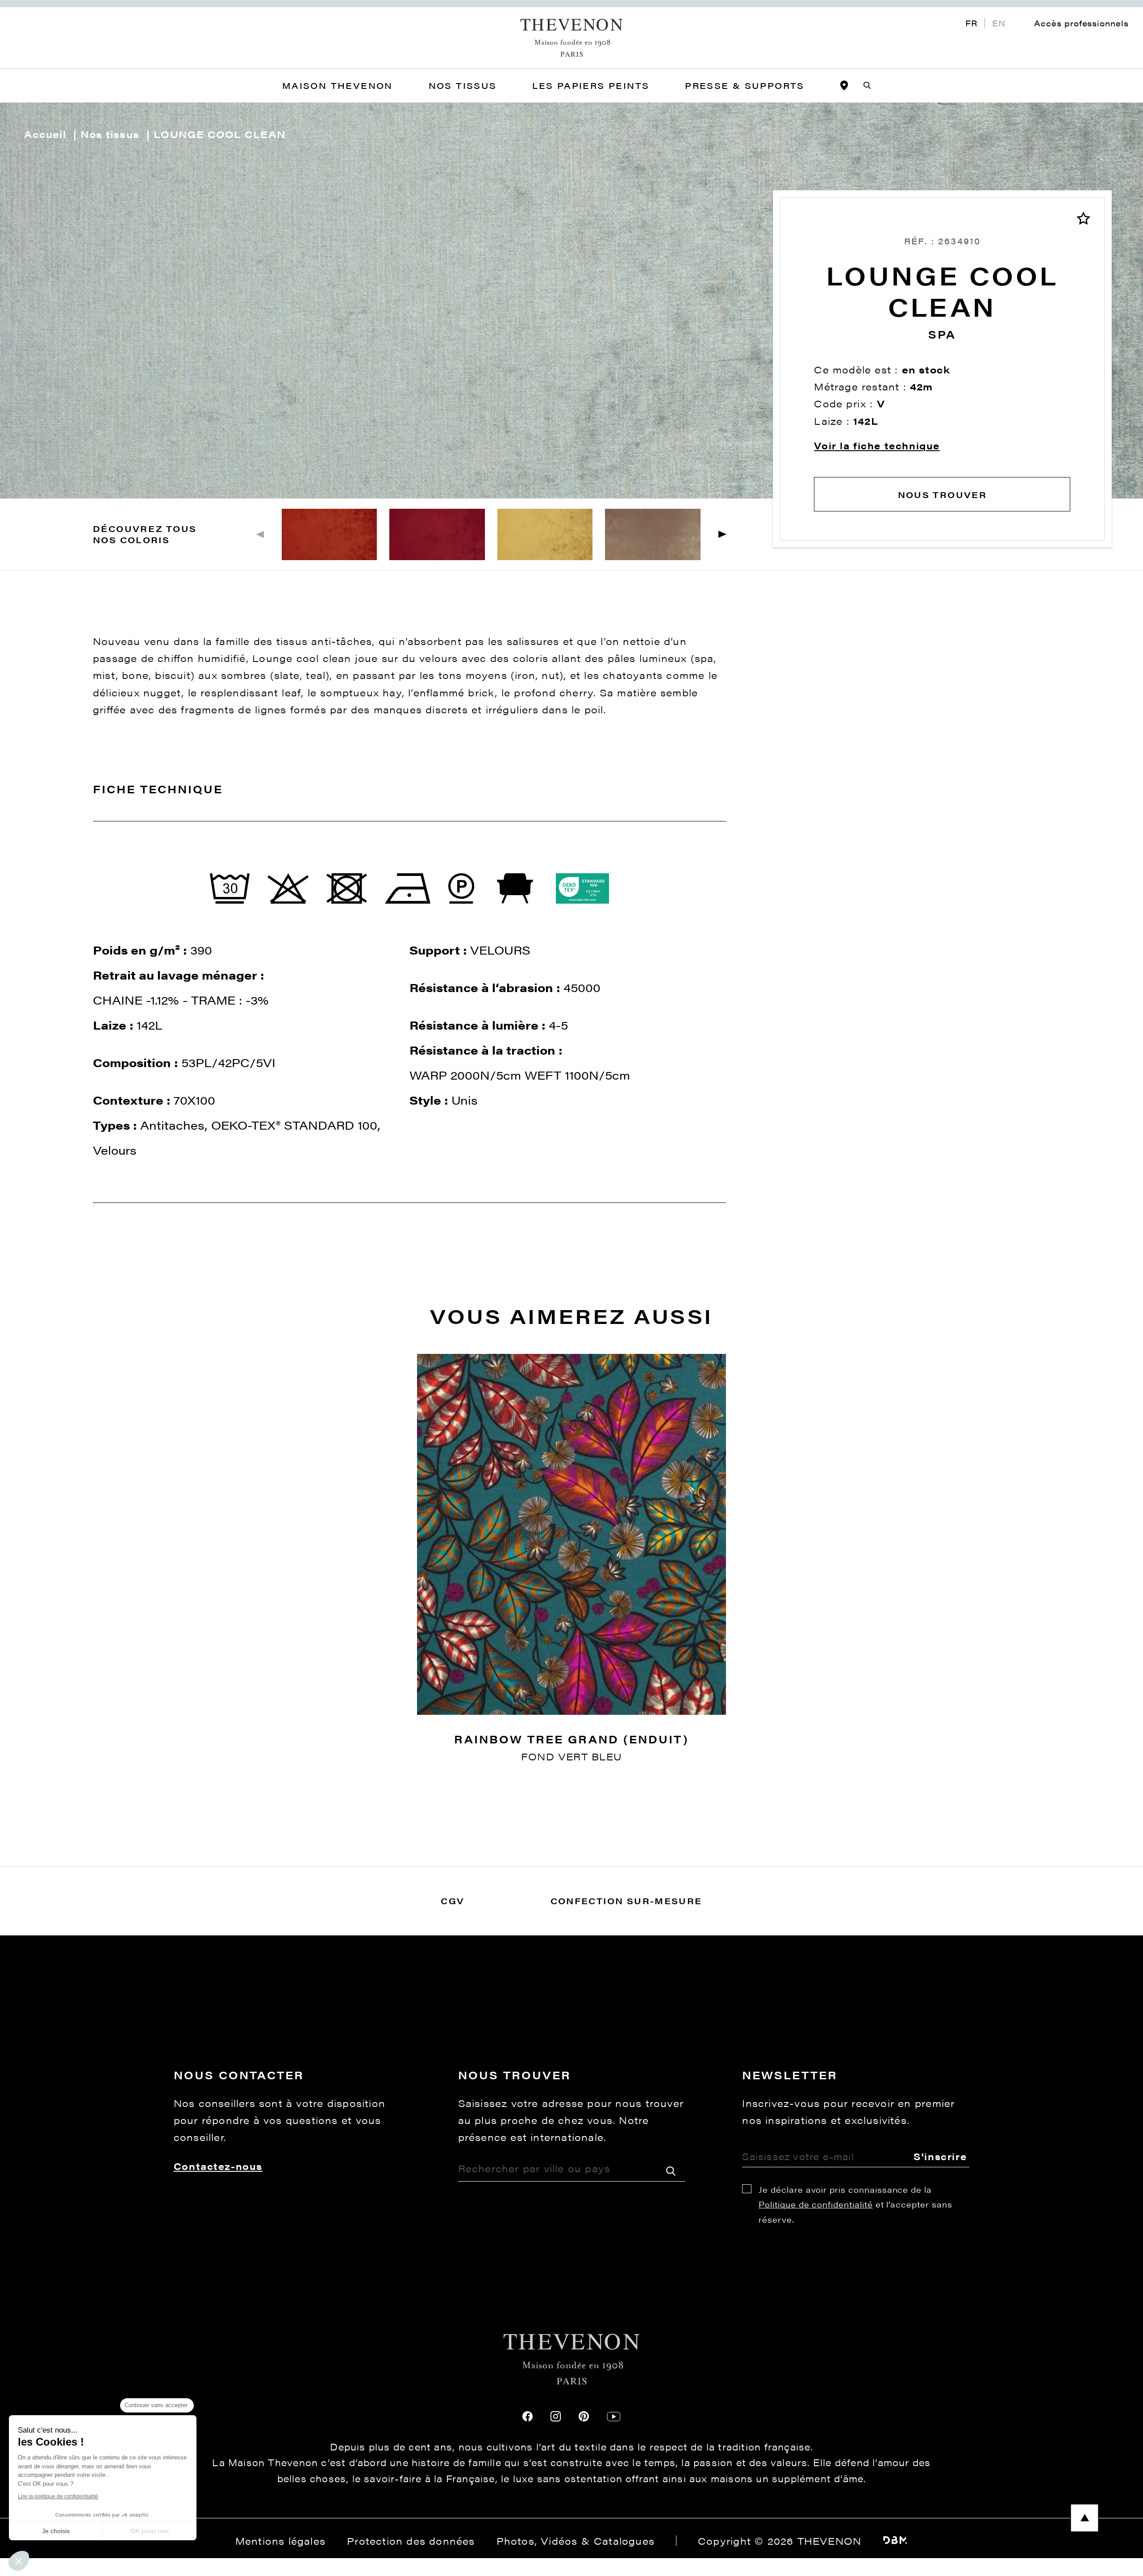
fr (971, 23)
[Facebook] (528, 2416)
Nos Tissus (463, 85)
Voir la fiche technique (877, 446)
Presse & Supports (745, 85)
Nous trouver (943, 494)
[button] (722, 534)
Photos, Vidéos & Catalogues (576, 2541)
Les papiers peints (591, 85)
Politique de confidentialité (816, 2204)
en (999, 23)
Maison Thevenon (338, 85)
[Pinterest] (584, 2416)
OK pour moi (150, 2531)
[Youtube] (614, 2417)
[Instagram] (556, 2416)
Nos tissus (110, 134)
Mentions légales (280, 2541)
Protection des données (411, 2541)
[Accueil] (571, 38)
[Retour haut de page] (571, 2518)
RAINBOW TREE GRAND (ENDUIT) (571, 1739)
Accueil (45, 134)
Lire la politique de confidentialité (58, 2496)
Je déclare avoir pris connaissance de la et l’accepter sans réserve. (855, 2204)
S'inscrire (940, 2156)
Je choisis (56, 2531)
